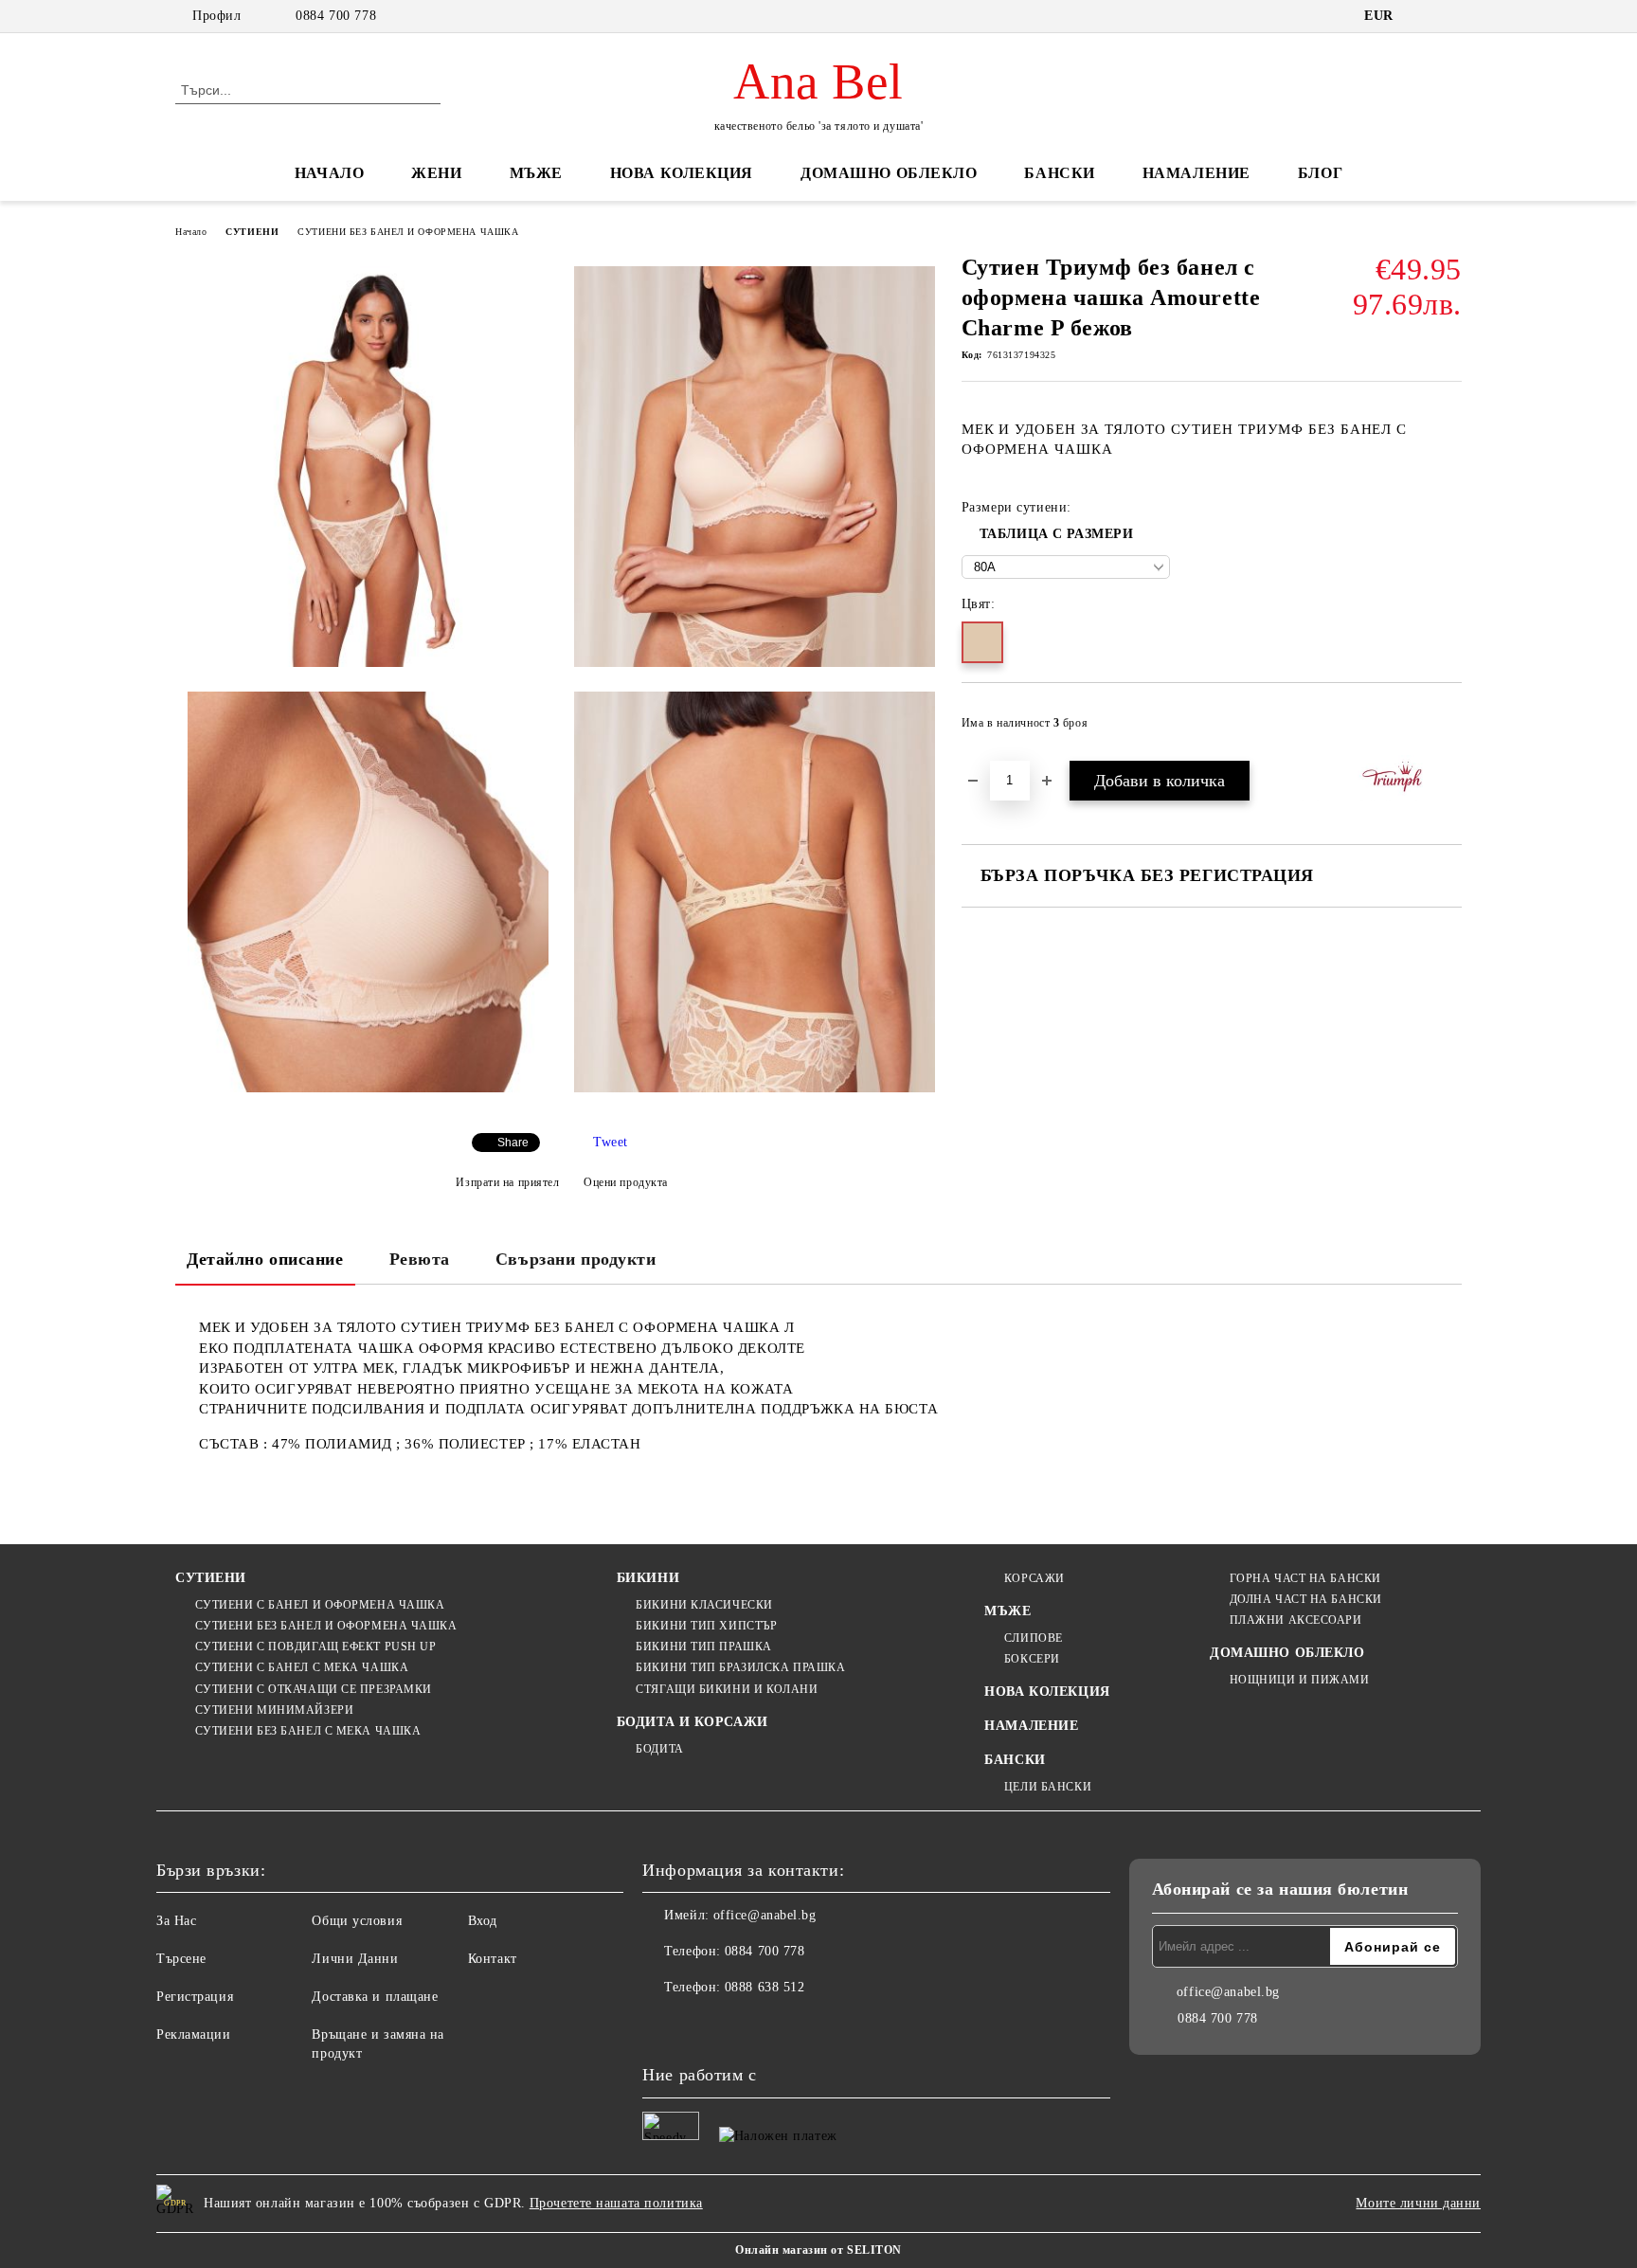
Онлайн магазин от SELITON (818, 2250)
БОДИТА (659, 1749)
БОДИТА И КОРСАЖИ (693, 1722)
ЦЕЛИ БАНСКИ (1048, 1787)
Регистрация (195, 1997)
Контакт (493, 1959)
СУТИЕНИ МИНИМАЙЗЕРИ (274, 1710)
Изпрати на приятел (507, 1182)
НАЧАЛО (329, 173)
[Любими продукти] (1413, 89)
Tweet (611, 1142)
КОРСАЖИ (1034, 1578)
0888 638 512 (765, 1987)
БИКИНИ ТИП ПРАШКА (704, 1647)
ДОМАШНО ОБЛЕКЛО (889, 173)
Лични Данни (355, 1959)
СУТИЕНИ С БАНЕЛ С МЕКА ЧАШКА (302, 1667)
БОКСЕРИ (1032, 1659)
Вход (483, 1921)
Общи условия (357, 1921)
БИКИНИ (648, 1578)
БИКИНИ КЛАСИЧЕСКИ (704, 1605)
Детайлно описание (265, 1259)
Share (513, 1143)
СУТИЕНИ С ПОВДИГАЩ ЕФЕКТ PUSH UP (315, 1647)
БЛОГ (1320, 173)
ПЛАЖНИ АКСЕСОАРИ (1296, 1620)
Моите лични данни (1418, 2203)
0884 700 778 (336, 16)
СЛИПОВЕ (1033, 1638)
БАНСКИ (1059, 173)
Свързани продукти (576, 1259)
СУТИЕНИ (252, 232)
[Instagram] (699, 2025)
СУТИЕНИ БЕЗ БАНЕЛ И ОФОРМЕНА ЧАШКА (408, 232)
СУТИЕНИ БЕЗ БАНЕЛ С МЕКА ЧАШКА (308, 1731)
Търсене (181, 1959)
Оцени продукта (626, 1182)
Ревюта (420, 1259)
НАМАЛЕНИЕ (1196, 173)
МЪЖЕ (536, 173)
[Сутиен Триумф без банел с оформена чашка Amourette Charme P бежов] (368, 467)
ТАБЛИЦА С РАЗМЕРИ (1057, 534)
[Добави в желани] (1448, 729)
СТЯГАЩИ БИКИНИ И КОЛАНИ (727, 1689)
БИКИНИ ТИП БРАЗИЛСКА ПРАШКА (740, 1667)
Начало (191, 232)
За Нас (176, 1921)
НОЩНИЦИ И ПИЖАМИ (1300, 1680)
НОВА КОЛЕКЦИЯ (682, 173)
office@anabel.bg (765, 1915)
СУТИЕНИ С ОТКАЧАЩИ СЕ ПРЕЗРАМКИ (314, 1689)
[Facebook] (657, 2025)
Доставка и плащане (375, 1997)
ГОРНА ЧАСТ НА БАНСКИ (1305, 1578)
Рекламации (194, 2034)
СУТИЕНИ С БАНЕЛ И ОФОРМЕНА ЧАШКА (320, 1605)
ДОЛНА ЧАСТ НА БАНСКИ (1306, 1599)
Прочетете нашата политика (616, 2203)
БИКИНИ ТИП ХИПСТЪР (706, 1626)
